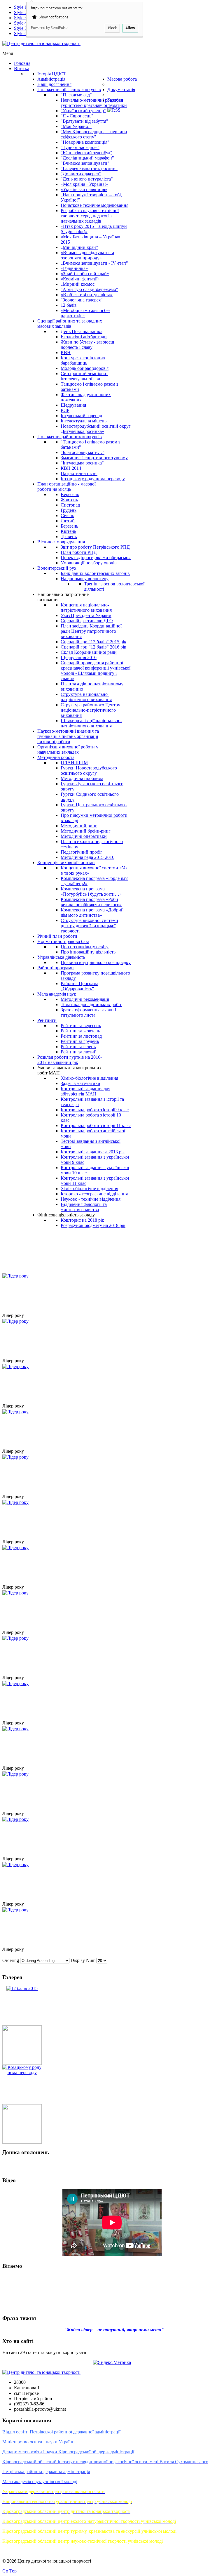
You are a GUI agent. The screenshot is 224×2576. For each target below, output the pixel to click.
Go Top (9, 2571)
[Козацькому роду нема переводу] (22, 2073)
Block (112, 28)
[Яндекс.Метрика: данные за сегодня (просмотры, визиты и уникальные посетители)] (112, 2362)
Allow (130, 28)
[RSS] (114, 110)
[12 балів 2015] (22, 1988)
